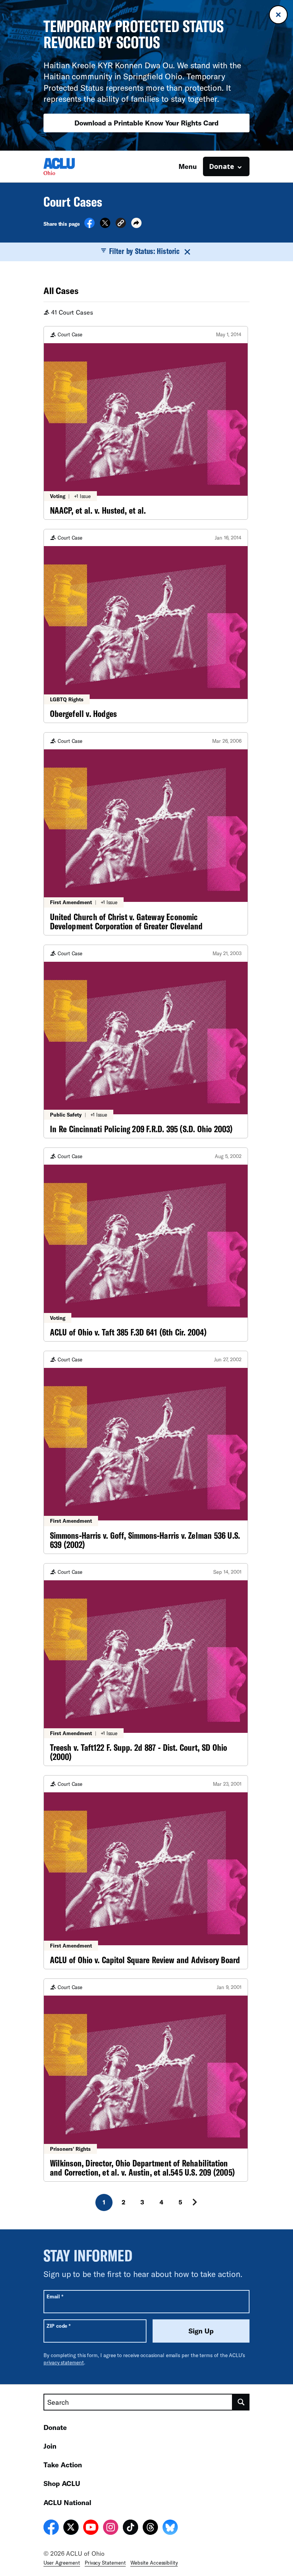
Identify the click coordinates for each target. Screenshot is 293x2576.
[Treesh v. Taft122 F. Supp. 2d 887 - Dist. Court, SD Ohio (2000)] (146, 1665)
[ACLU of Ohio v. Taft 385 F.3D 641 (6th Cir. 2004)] (146, 1245)
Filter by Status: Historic (144, 251)
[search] (241, 2402)
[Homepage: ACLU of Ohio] (70, 166)
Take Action (63, 2465)
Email (55, 2296)
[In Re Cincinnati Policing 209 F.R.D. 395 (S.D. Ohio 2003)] (146, 1042)
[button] (121, 224)
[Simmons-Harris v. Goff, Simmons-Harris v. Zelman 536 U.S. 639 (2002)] (146, 1452)
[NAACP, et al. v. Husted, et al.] (146, 423)
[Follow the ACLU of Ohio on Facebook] (51, 2528)
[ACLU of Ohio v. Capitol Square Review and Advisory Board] (146, 1872)
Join (50, 2446)
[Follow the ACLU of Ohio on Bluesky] (170, 2528)
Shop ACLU (62, 2483)
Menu (188, 166)
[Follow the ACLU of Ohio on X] (71, 2528)
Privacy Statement (105, 2563)
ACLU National (67, 2502)
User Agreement (62, 2563)
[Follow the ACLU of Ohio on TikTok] (130, 2528)
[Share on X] (105, 226)
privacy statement (64, 2362)
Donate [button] (222, 166)
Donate (55, 2427)
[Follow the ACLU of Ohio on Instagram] (111, 2528)
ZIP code (59, 2326)
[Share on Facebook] (89, 226)
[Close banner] (278, 15)
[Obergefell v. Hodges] (146, 626)
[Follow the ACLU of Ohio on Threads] (150, 2528)
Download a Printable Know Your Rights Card (147, 123)
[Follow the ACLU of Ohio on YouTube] (91, 2528)
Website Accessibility (154, 2563)
